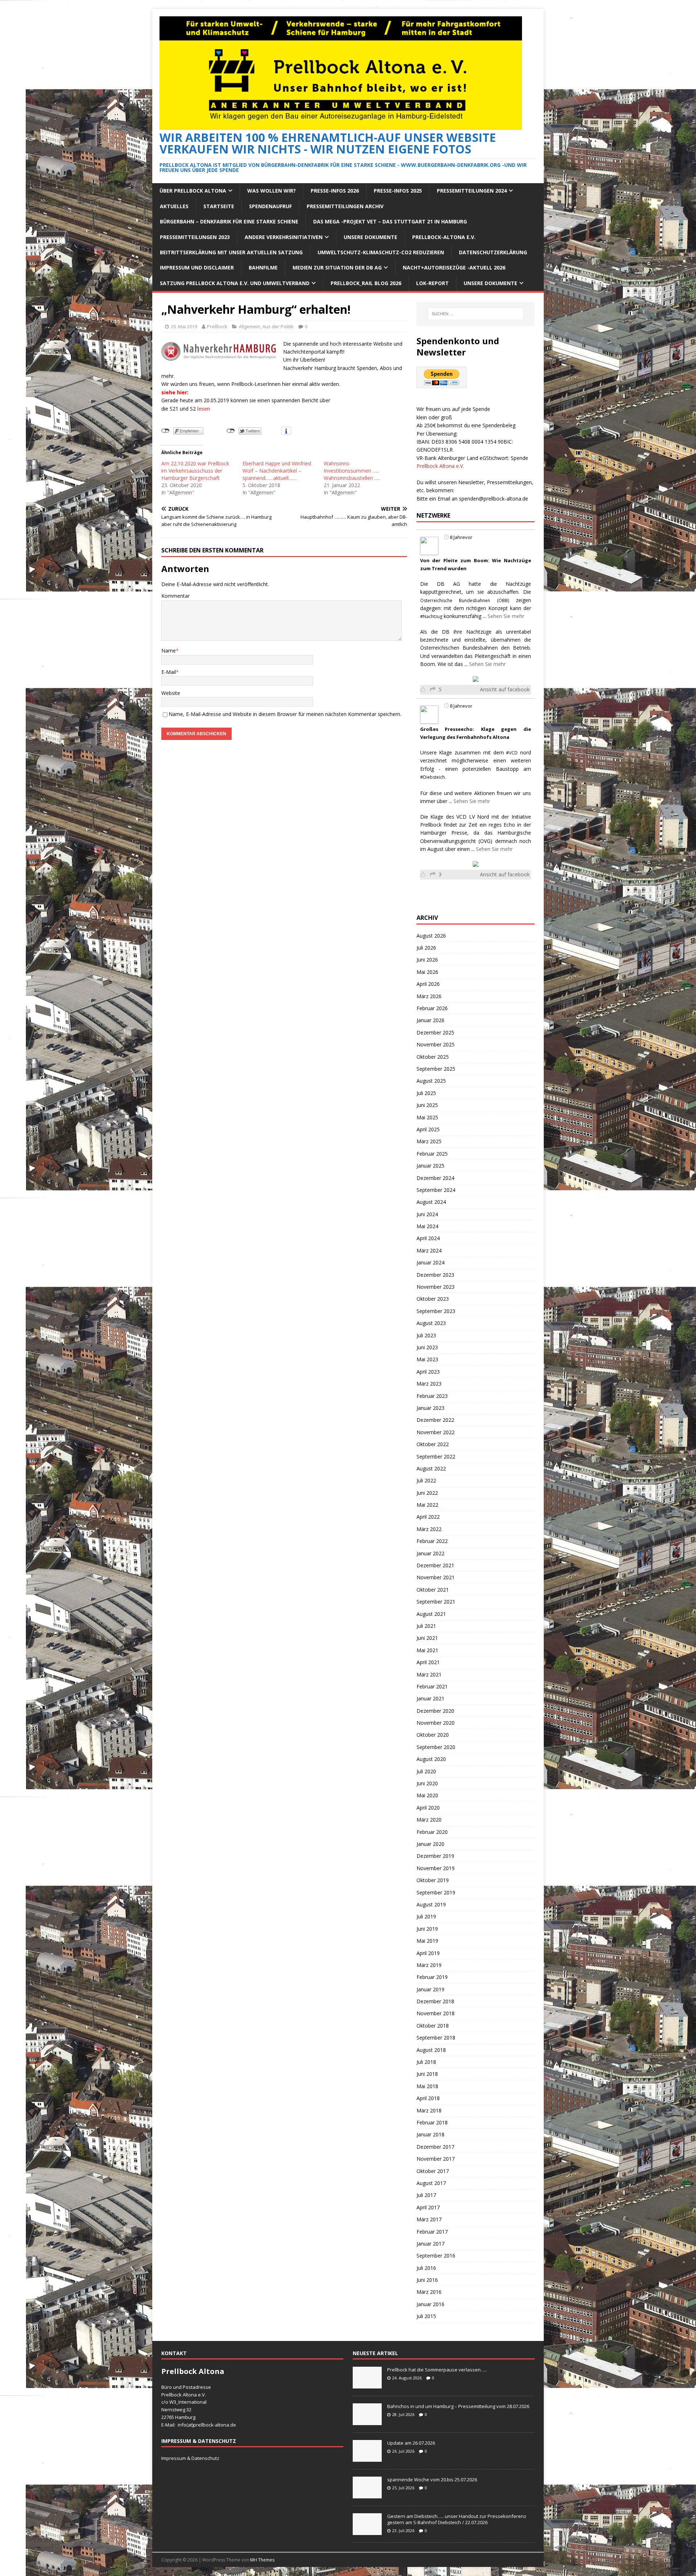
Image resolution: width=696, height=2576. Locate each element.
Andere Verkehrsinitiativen (284, 237)
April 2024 (428, 1238)
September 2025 (436, 1069)
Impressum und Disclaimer (197, 268)
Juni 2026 (427, 960)
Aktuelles (174, 206)
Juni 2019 (427, 1929)
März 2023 (429, 1384)
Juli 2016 (426, 2268)
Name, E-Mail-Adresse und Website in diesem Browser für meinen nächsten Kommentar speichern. (285, 714)
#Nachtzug (431, 616)
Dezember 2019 (435, 1856)
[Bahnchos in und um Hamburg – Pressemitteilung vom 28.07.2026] (367, 2421)
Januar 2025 (430, 1166)
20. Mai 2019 (184, 326)
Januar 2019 (430, 1989)
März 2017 (429, 2219)
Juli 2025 (426, 1093)
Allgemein (250, 326)
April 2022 (428, 1517)
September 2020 (436, 1747)
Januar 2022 (430, 1553)
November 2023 (436, 1287)
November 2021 (436, 1577)
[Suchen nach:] (476, 314)
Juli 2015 (426, 2316)
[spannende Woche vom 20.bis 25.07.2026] (367, 2494)
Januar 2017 (430, 2244)
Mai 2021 (427, 1650)
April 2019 (428, 1953)
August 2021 (431, 1614)
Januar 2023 (430, 1408)
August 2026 (431, 936)
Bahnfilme (263, 268)
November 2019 (436, 1868)
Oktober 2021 (433, 1590)
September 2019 (436, 1892)
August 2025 (431, 1081)
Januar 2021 (430, 1698)
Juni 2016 (427, 2280)
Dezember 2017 (435, 2147)
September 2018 (436, 2038)
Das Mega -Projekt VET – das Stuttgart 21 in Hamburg (390, 221)
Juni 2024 (427, 1214)
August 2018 (431, 2050)
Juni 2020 (427, 1783)
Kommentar (175, 596)
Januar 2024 (430, 1262)
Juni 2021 (427, 1638)
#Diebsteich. (433, 777)
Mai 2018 (427, 2086)
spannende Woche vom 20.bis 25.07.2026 (432, 2480)
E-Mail (169, 672)
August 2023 (431, 1323)
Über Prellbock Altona (193, 191)
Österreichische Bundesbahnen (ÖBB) (465, 600)
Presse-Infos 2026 (335, 191)
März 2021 (429, 1674)
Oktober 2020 (433, 1735)
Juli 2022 (426, 1480)
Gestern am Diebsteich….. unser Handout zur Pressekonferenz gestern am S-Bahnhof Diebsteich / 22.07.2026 (457, 2519)
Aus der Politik (278, 326)
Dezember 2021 (435, 1565)
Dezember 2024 (435, 1178)
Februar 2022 (432, 1541)
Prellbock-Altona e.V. (444, 237)
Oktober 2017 (433, 2171)
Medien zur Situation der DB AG (337, 268)
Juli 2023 (426, 1335)
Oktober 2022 (433, 1444)
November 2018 (436, 2013)
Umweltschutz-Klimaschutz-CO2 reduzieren (381, 252)
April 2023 (428, 1372)
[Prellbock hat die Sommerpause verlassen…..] (367, 2384)
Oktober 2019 (433, 1880)
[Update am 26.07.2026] (367, 2458)
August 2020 (431, 1759)
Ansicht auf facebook (505, 689)
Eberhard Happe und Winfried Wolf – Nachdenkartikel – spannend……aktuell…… (277, 471)
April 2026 (428, 984)
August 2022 (431, 1468)
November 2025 (436, 1044)
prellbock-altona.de (215, 2425)
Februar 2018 (432, 2122)
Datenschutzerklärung (493, 252)
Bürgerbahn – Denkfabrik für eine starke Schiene (229, 221)
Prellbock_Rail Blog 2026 (366, 283)
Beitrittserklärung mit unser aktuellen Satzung (231, 252)
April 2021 (428, 1662)
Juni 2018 (427, 2074)
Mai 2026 (427, 972)
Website (171, 693)
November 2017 (436, 2159)
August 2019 (431, 1904)
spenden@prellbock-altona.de (494, 499)
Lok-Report (432, 283)
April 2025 (428, 1129)
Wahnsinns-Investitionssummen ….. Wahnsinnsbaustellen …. (352, 471)
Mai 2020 (427, 1795)
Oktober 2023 (433, 1299)
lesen (204, 409)
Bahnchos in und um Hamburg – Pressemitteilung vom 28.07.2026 (458, 2406)
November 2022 (436, 1432)
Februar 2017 (432, 2232)
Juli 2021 (426, 1626)
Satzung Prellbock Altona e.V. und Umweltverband (235, 283)
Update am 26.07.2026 (411, 2443)
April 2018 (428, 2098)
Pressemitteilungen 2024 (472, 191)
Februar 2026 (432, 1008)
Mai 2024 (427, 1226)
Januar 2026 (430, 1020)
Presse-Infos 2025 (398, 191)
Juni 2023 (427, 1347)
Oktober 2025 (433, 1057)
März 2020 (429, 1820)
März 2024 (429, 1250)
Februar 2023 (432, 1396)
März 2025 (429, 1141)
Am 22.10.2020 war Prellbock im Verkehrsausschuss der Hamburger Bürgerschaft (195, 471)
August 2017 (431, 2183)
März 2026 (429, 996)
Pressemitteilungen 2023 (195, 237)
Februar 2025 (432, 1154)
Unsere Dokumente (370, 237)
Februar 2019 (432, 1977)
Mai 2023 (427, 1359)
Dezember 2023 (435, 1275)
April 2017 (428, 2207)
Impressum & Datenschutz (190, 2458)
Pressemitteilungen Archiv (345, 206)
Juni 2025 (427, 1105)
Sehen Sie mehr (506, 616)
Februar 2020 (432, 1832)
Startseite (219, 206)
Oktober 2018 (433, 2026)
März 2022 (429, 1529)
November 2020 (436, 1723)
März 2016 (429, 2292)
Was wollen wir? (272, 191)
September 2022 (436, 1456)
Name (169, 651)
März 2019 (429, 1965)
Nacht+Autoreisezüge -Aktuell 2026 (454, 268)
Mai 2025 (427, 1117)
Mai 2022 (427, 1505)
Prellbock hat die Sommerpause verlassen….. (437, 2370)
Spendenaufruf (270, 206)
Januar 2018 (430, 2134)
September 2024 (436, 1190)
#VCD (512, 753)
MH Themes (262, 2560)
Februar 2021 (432, 1686)
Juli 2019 (426, 1916)
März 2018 (429, 2110)
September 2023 (436, 1311)
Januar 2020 (430, 1844)
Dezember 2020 (435, 1711)
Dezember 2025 (435, 1032)
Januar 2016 (430, 2304)
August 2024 (431, 1202)
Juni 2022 (427, 1493)
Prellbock (217, 326)
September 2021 (436, 1602)
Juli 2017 (426, 2195)
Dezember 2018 (435, 2001)
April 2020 (428, 1808)
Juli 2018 (426, 2062)
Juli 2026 (426, 948)
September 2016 (436, 2256)
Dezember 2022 (435, 1420)
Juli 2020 (426, 1771)
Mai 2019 (427, 1941)
